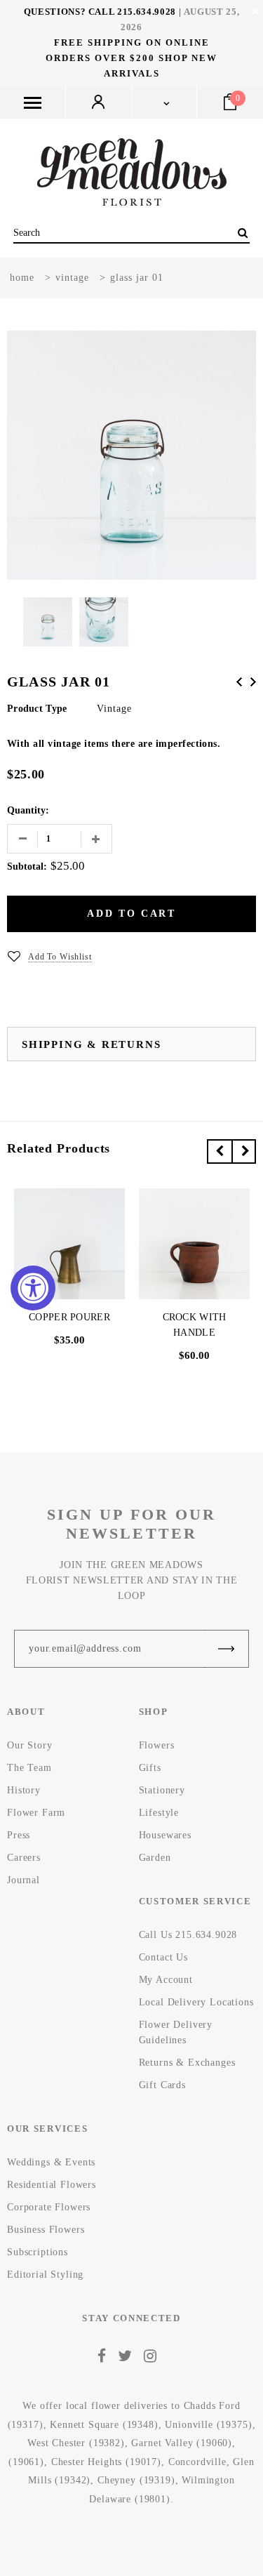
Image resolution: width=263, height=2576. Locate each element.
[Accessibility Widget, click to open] (33, 1288)
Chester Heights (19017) (106, 2462)
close (255, 12)
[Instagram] (150, 2356)
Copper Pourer (69, 1317)
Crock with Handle (195, 1325)
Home (22, 278)
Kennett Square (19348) (104, 2425)
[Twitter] (125, 2356)
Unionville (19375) (208, 2425)
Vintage (72, 278)
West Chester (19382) (76, 2443)
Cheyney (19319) (136, 2480)
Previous (239, 682)
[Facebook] (102, 2356)
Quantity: (28, 810)
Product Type (37, 709)
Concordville (197, 2462)
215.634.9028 (147, 12)
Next (253, 682)
